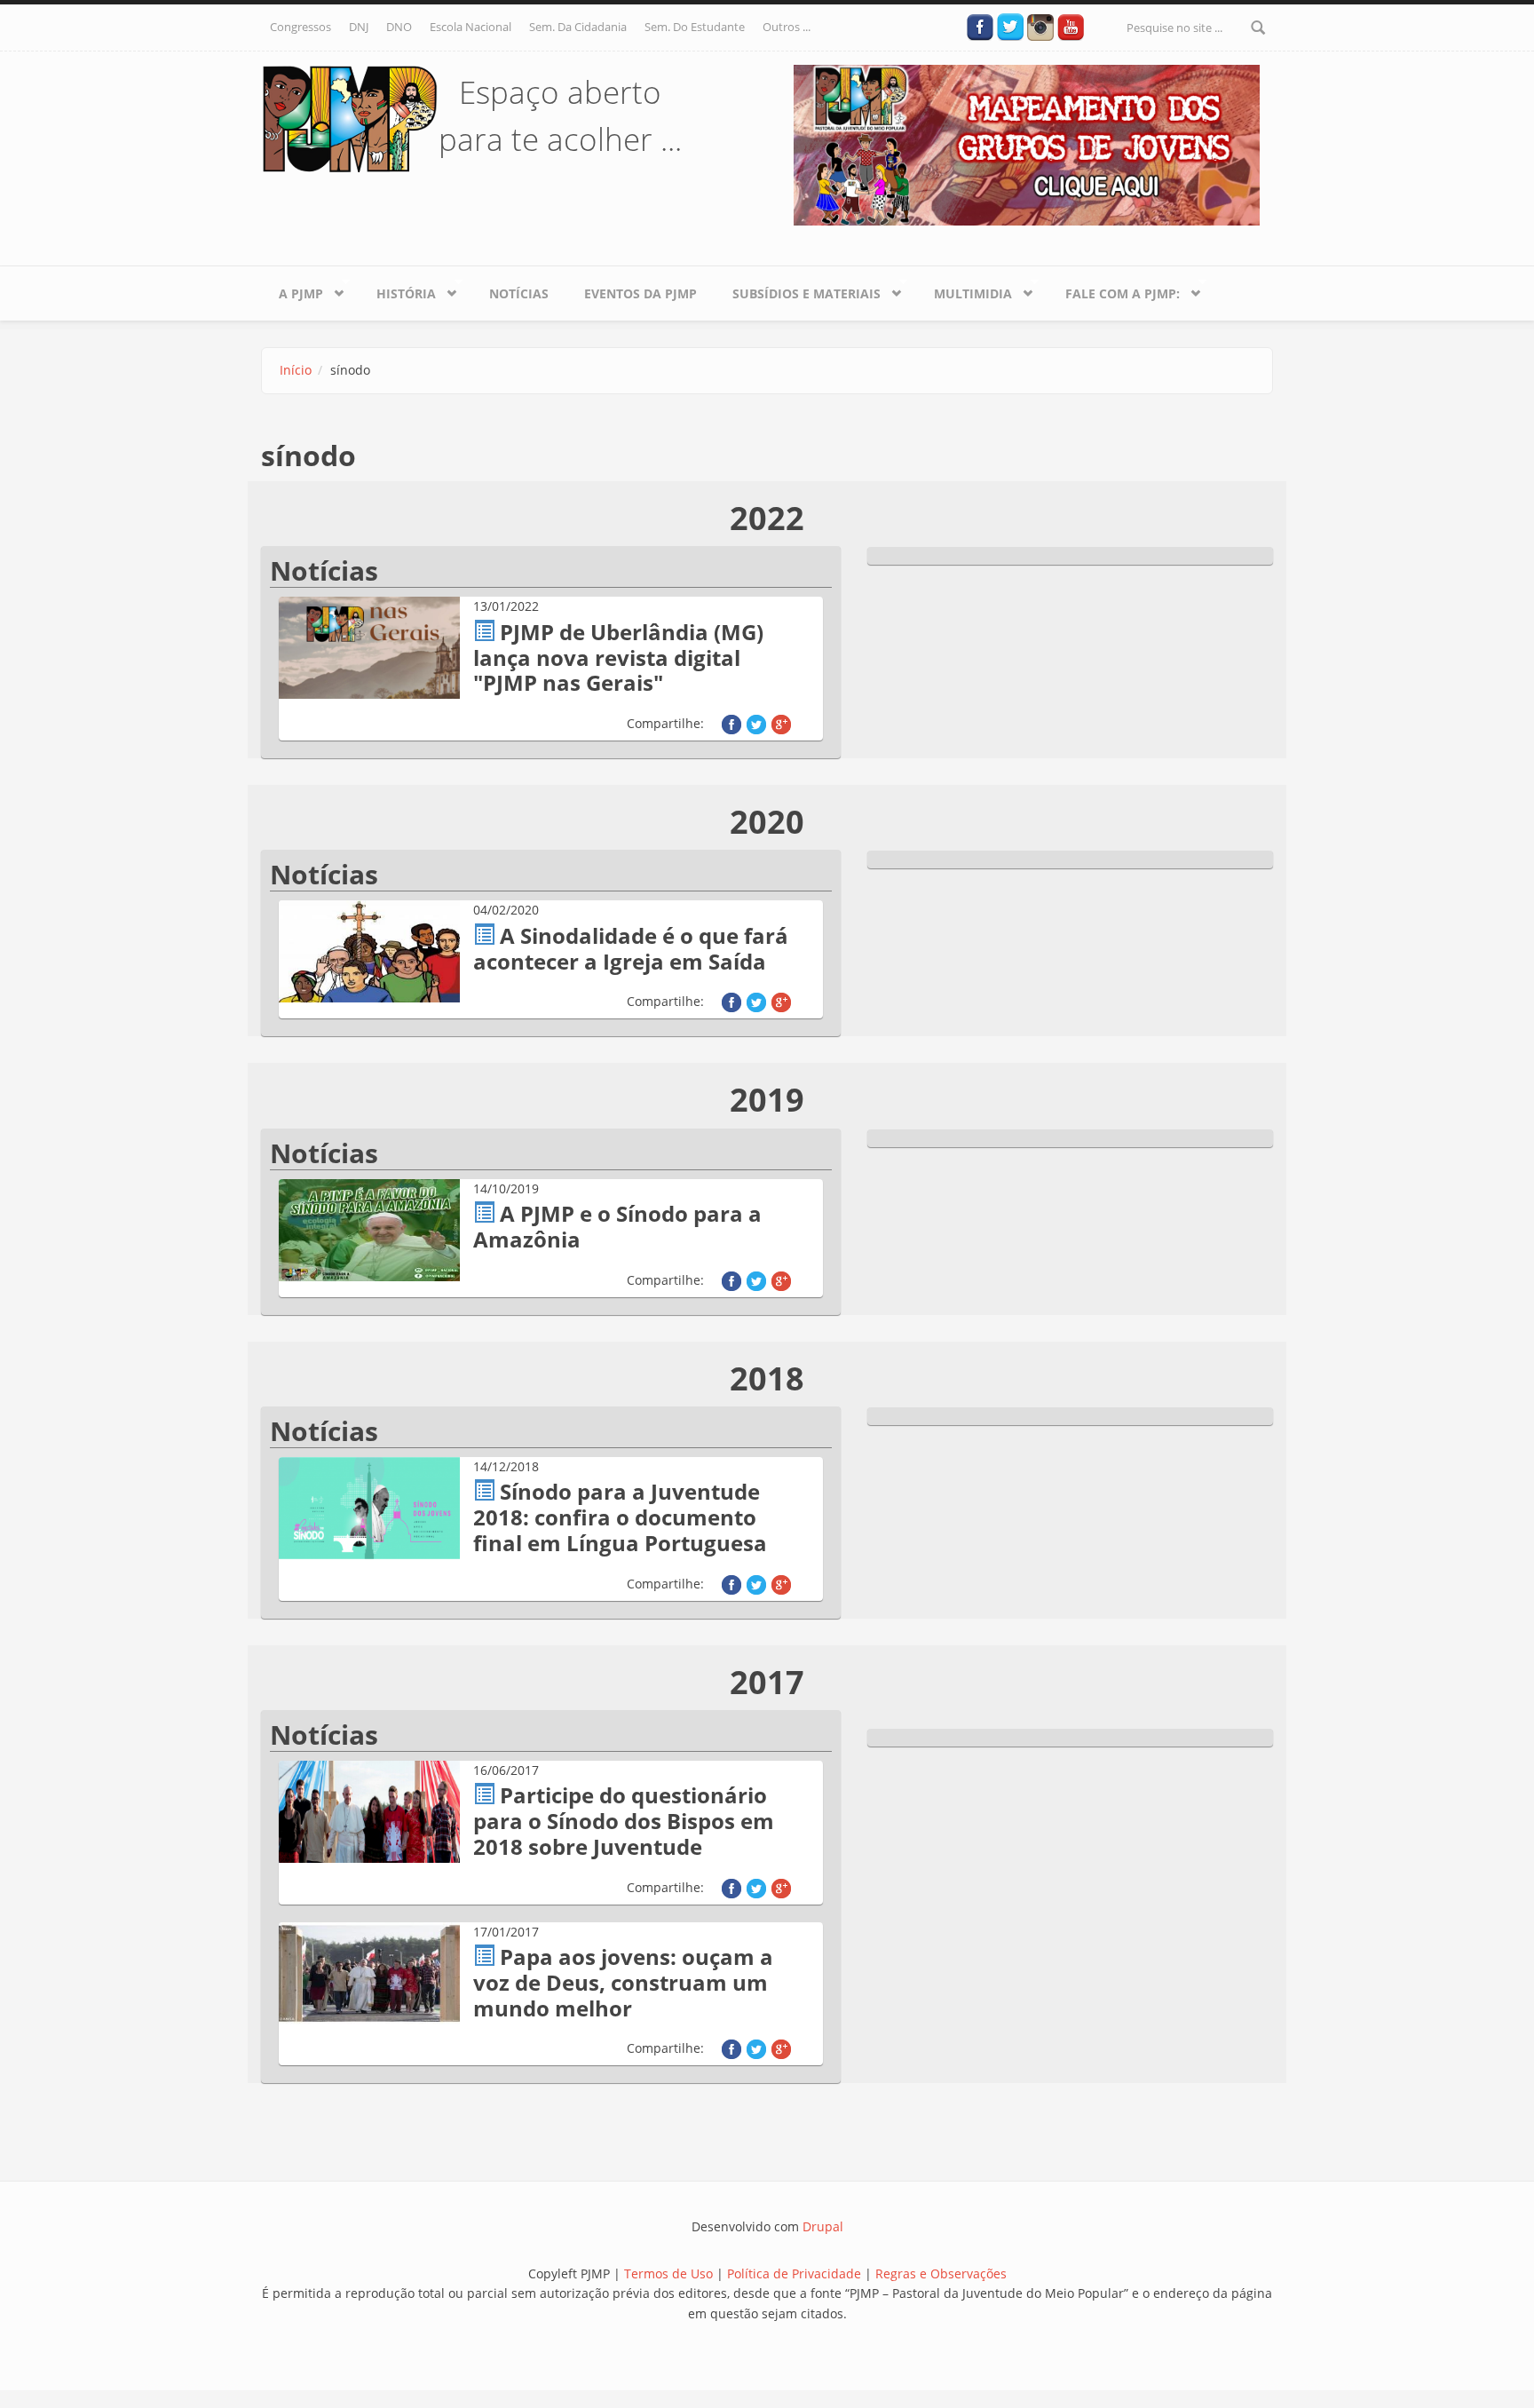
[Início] (350, 118)
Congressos (300, 27)
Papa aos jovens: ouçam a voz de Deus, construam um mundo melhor (623, 1982)
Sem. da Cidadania (578, 27)
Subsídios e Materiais (798, 290)
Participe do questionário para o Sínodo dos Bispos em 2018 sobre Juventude (624, 1821)
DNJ (359, 27)
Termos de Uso (668, 2273)
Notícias (519, 293)
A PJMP (292, 290)
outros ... (787, 27)
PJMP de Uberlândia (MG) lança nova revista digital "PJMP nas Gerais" (618, 657)
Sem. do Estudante (695, 27)
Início (296, 370)
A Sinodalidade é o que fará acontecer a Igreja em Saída (631, 948)
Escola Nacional (470, 27)
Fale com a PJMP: (1114, 290)
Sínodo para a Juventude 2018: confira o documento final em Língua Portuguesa (620, 1517)
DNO (399, 27)
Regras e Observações (941, 2273)
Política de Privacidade (796, 2273)
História (397, 290)
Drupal (823, 2226)
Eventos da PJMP (640, 293)
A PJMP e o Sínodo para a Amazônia (617, 1226)
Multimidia (964, 290)
